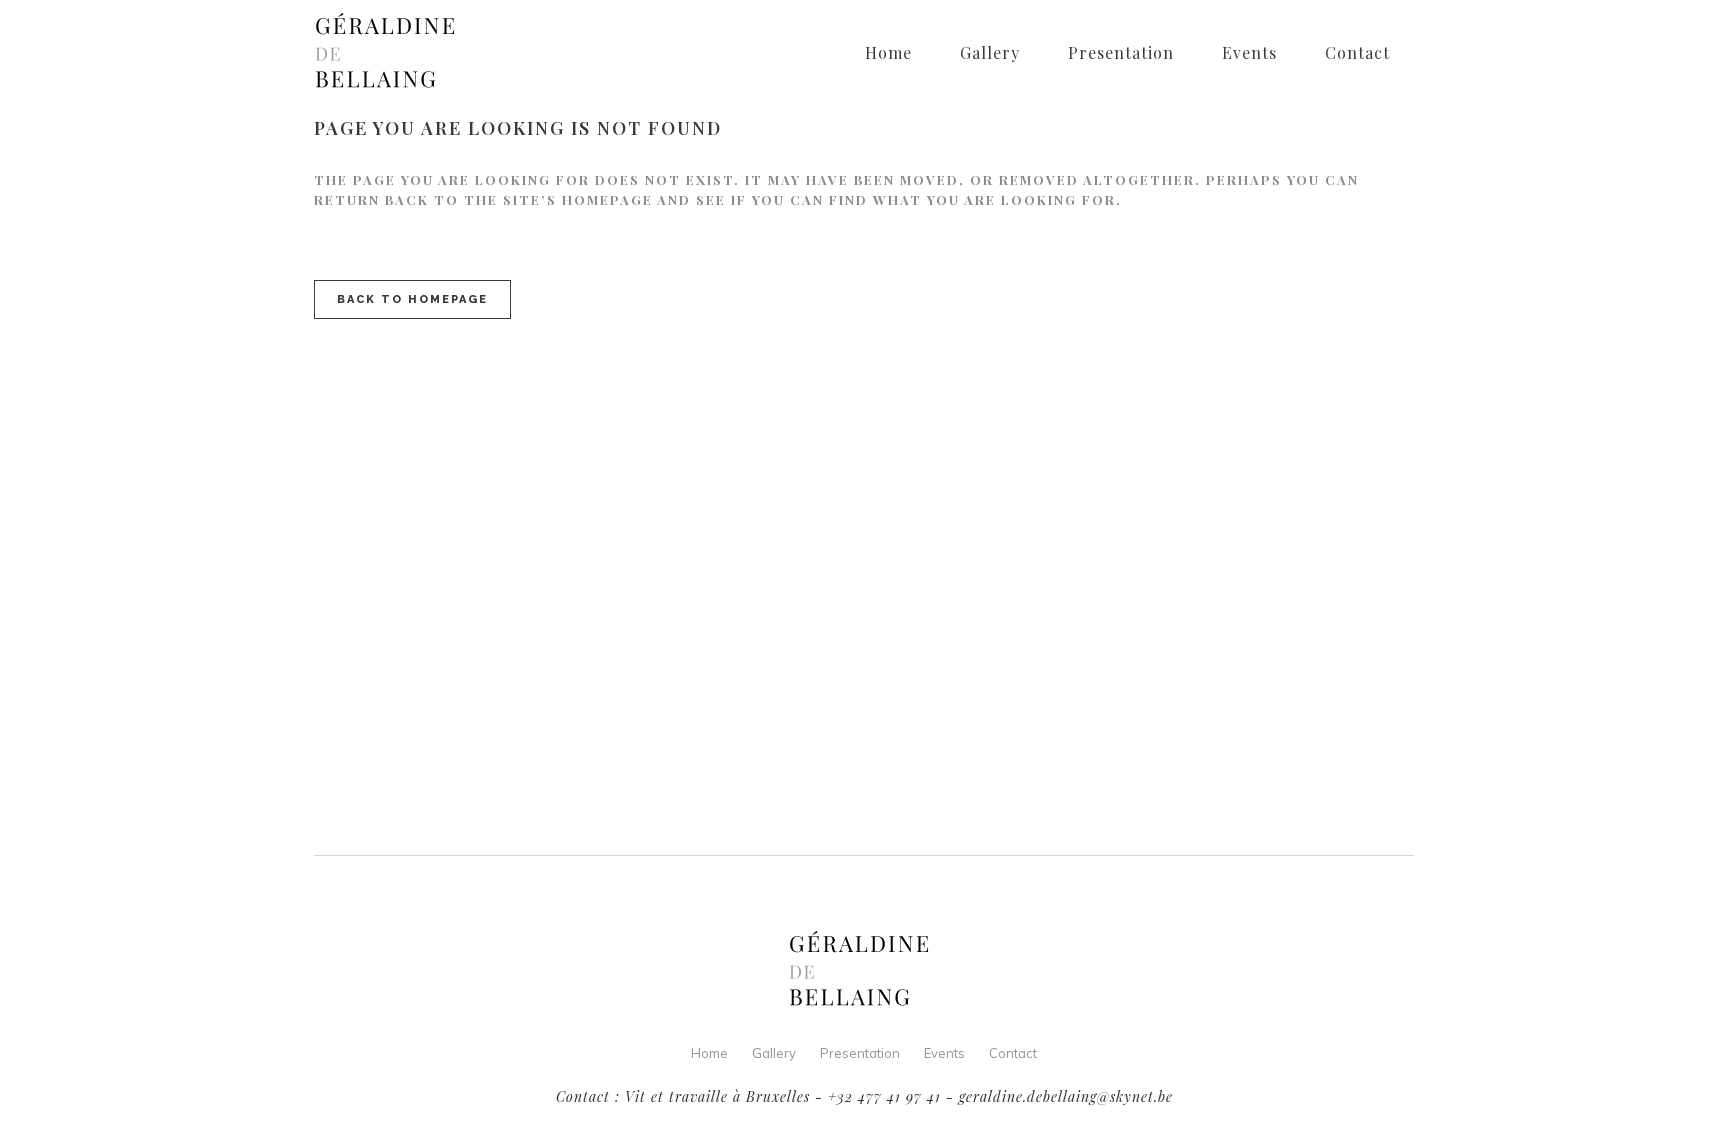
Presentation (860, 1053)
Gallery (774, 1053)
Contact (1013, 1053)
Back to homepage (412, 299)
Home (709, 1053)
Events (944, 1053)
